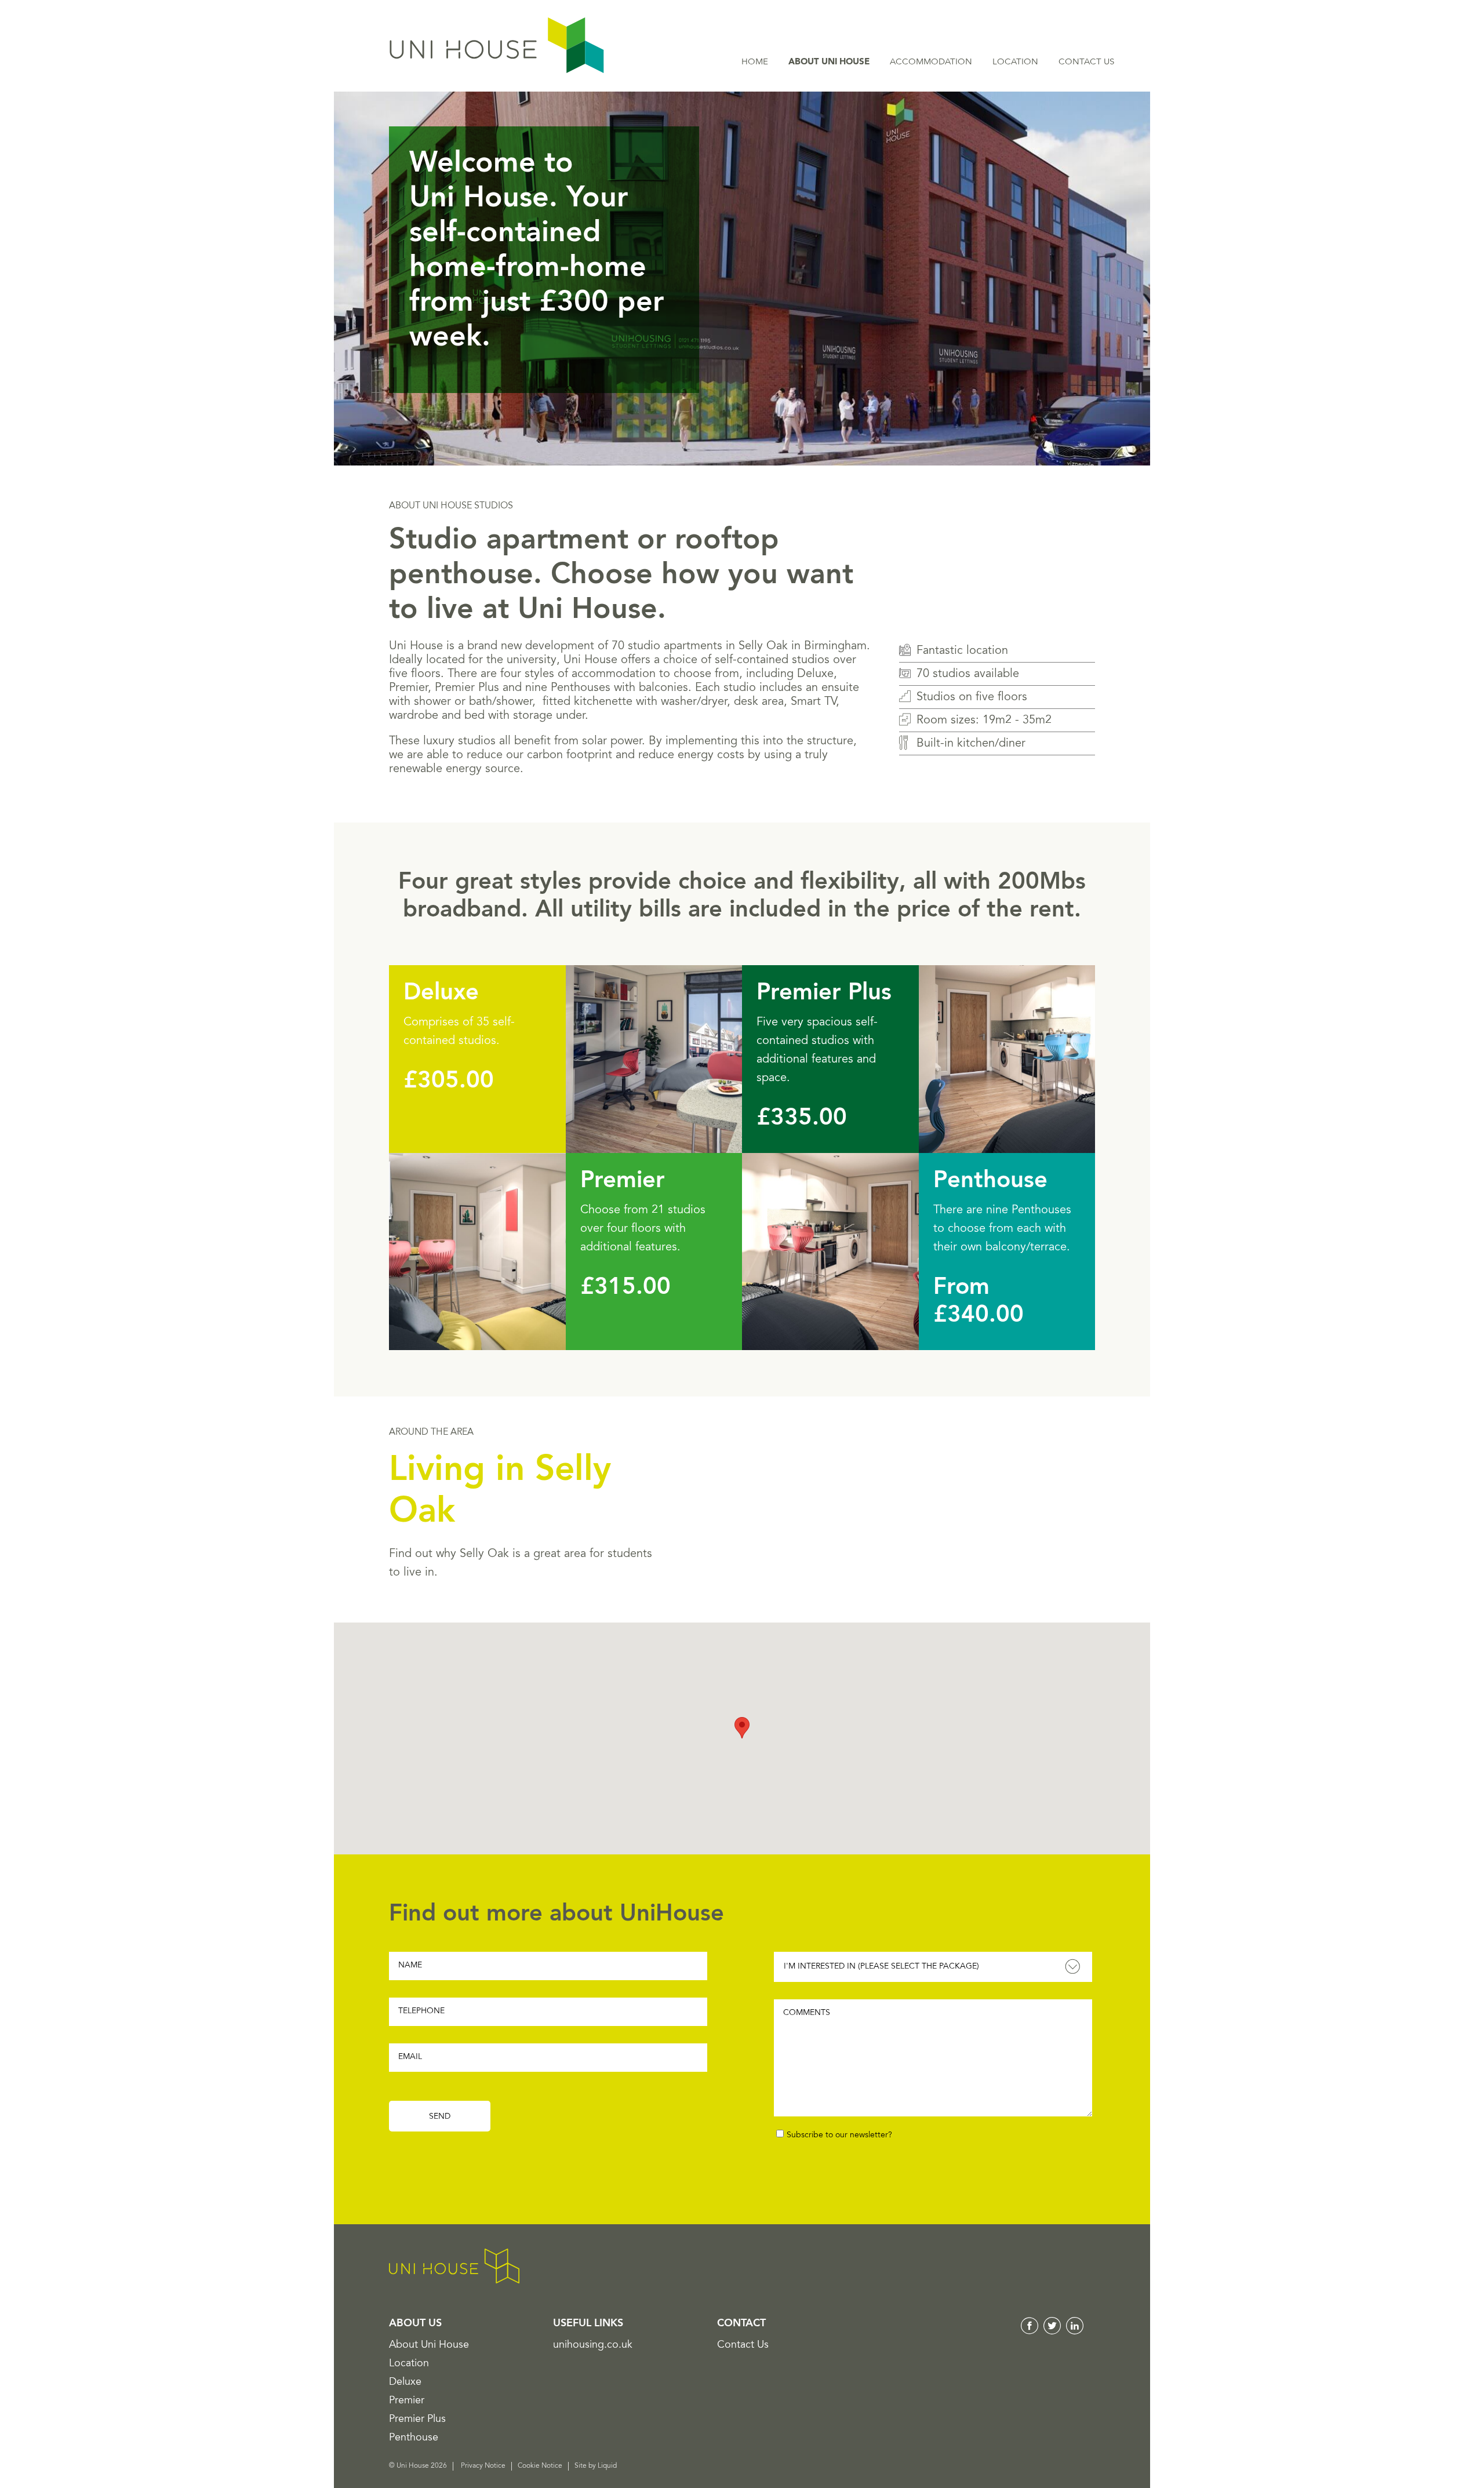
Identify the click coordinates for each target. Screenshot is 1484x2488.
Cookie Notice (540, 2466)
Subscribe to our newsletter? (839, 2136)
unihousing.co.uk (593, 2345)
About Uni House (829, 62)
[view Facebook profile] (1030, 2332)
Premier (623, 1181)
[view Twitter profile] (1052, 2332)
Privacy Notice (483, 2466)
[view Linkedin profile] (1075, 2332)
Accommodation (931, 62)
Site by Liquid (596, 2466)
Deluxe (441, 994)
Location (1015, 62)
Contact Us (1086, 62)
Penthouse (990, 1181)
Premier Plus (824, 994)
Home (755, 62)
